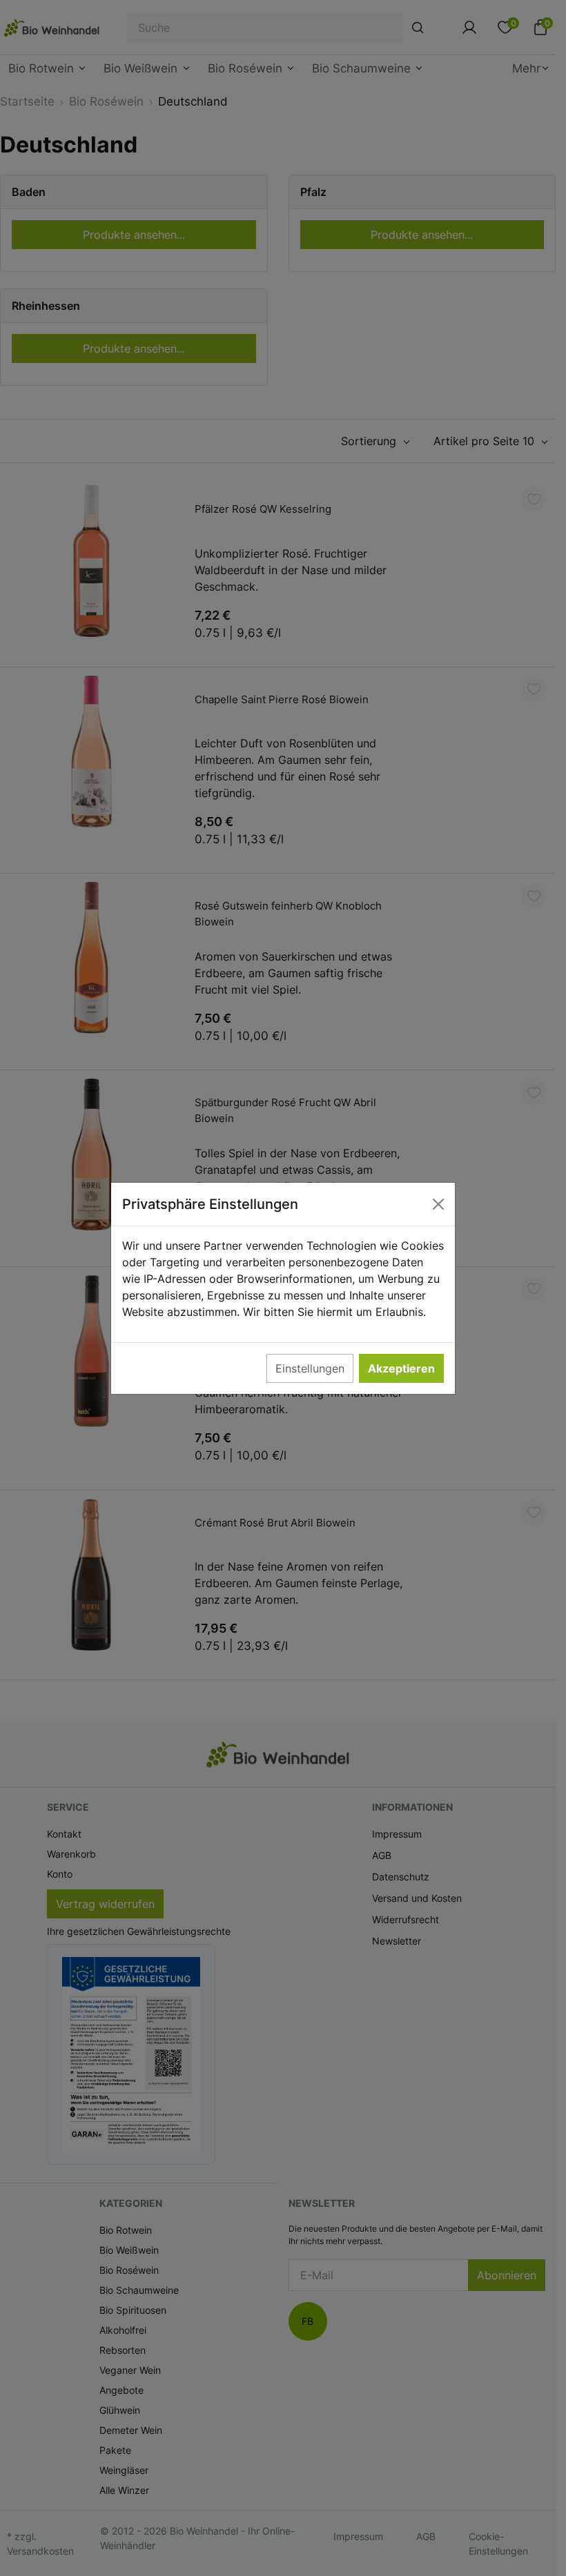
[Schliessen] (438, 1204)
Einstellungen (310, 1368)
